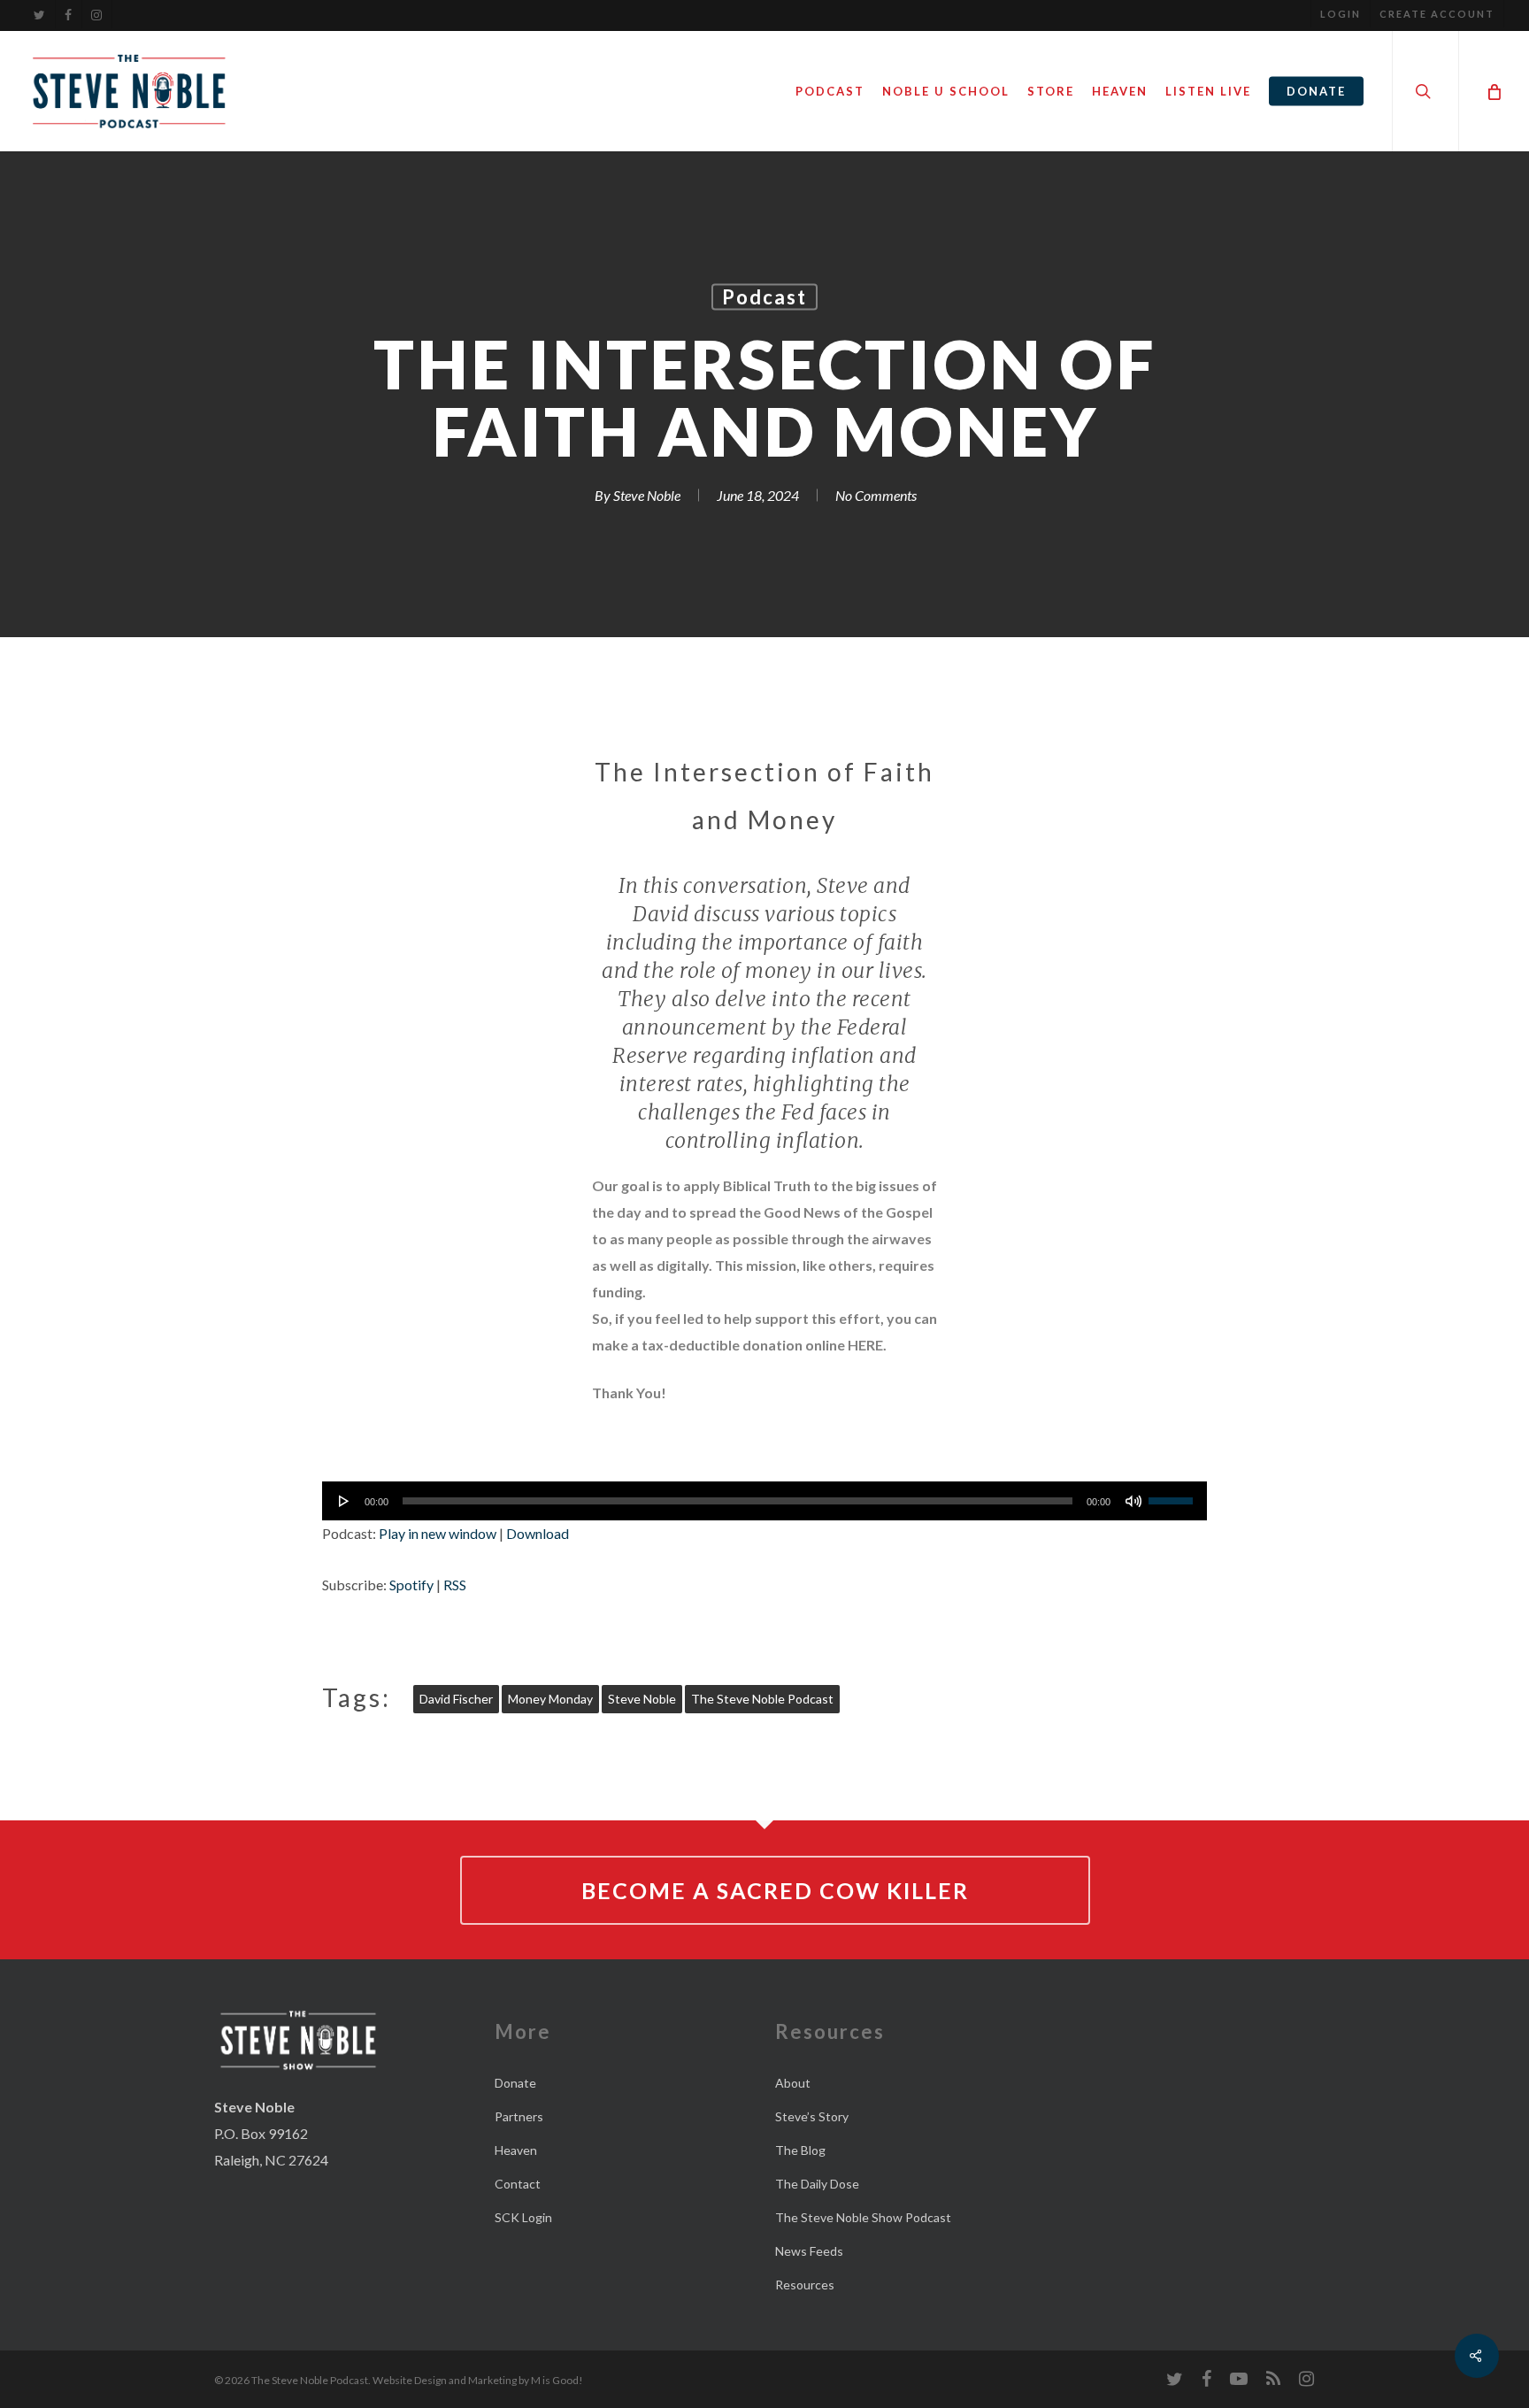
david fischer (456, 1699)
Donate (515, 2083)
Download (538, 1533)
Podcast (764, 297)
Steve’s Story (812, 2116)
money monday (550, 1699)
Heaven (516, 2150)
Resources (805, 2285)
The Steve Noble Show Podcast (863, 2217)
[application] (764, 1501)
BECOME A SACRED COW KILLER (775, 1890)
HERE (865, 1345)
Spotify (411, 1585)
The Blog (800, 2150)
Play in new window (438, 1533)
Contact (518, 2184)
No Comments (876, 495)
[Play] (344, 1501)
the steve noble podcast (762, 1699)
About (793, 2083)
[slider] (1173, 1495)
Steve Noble (647, 495)
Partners (519, 2116)
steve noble (642, 1699)
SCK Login (523, 2217)
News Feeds (809, 2251)
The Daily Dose (817, 2184)
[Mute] (1133, 1501)
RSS (455, 1585)
